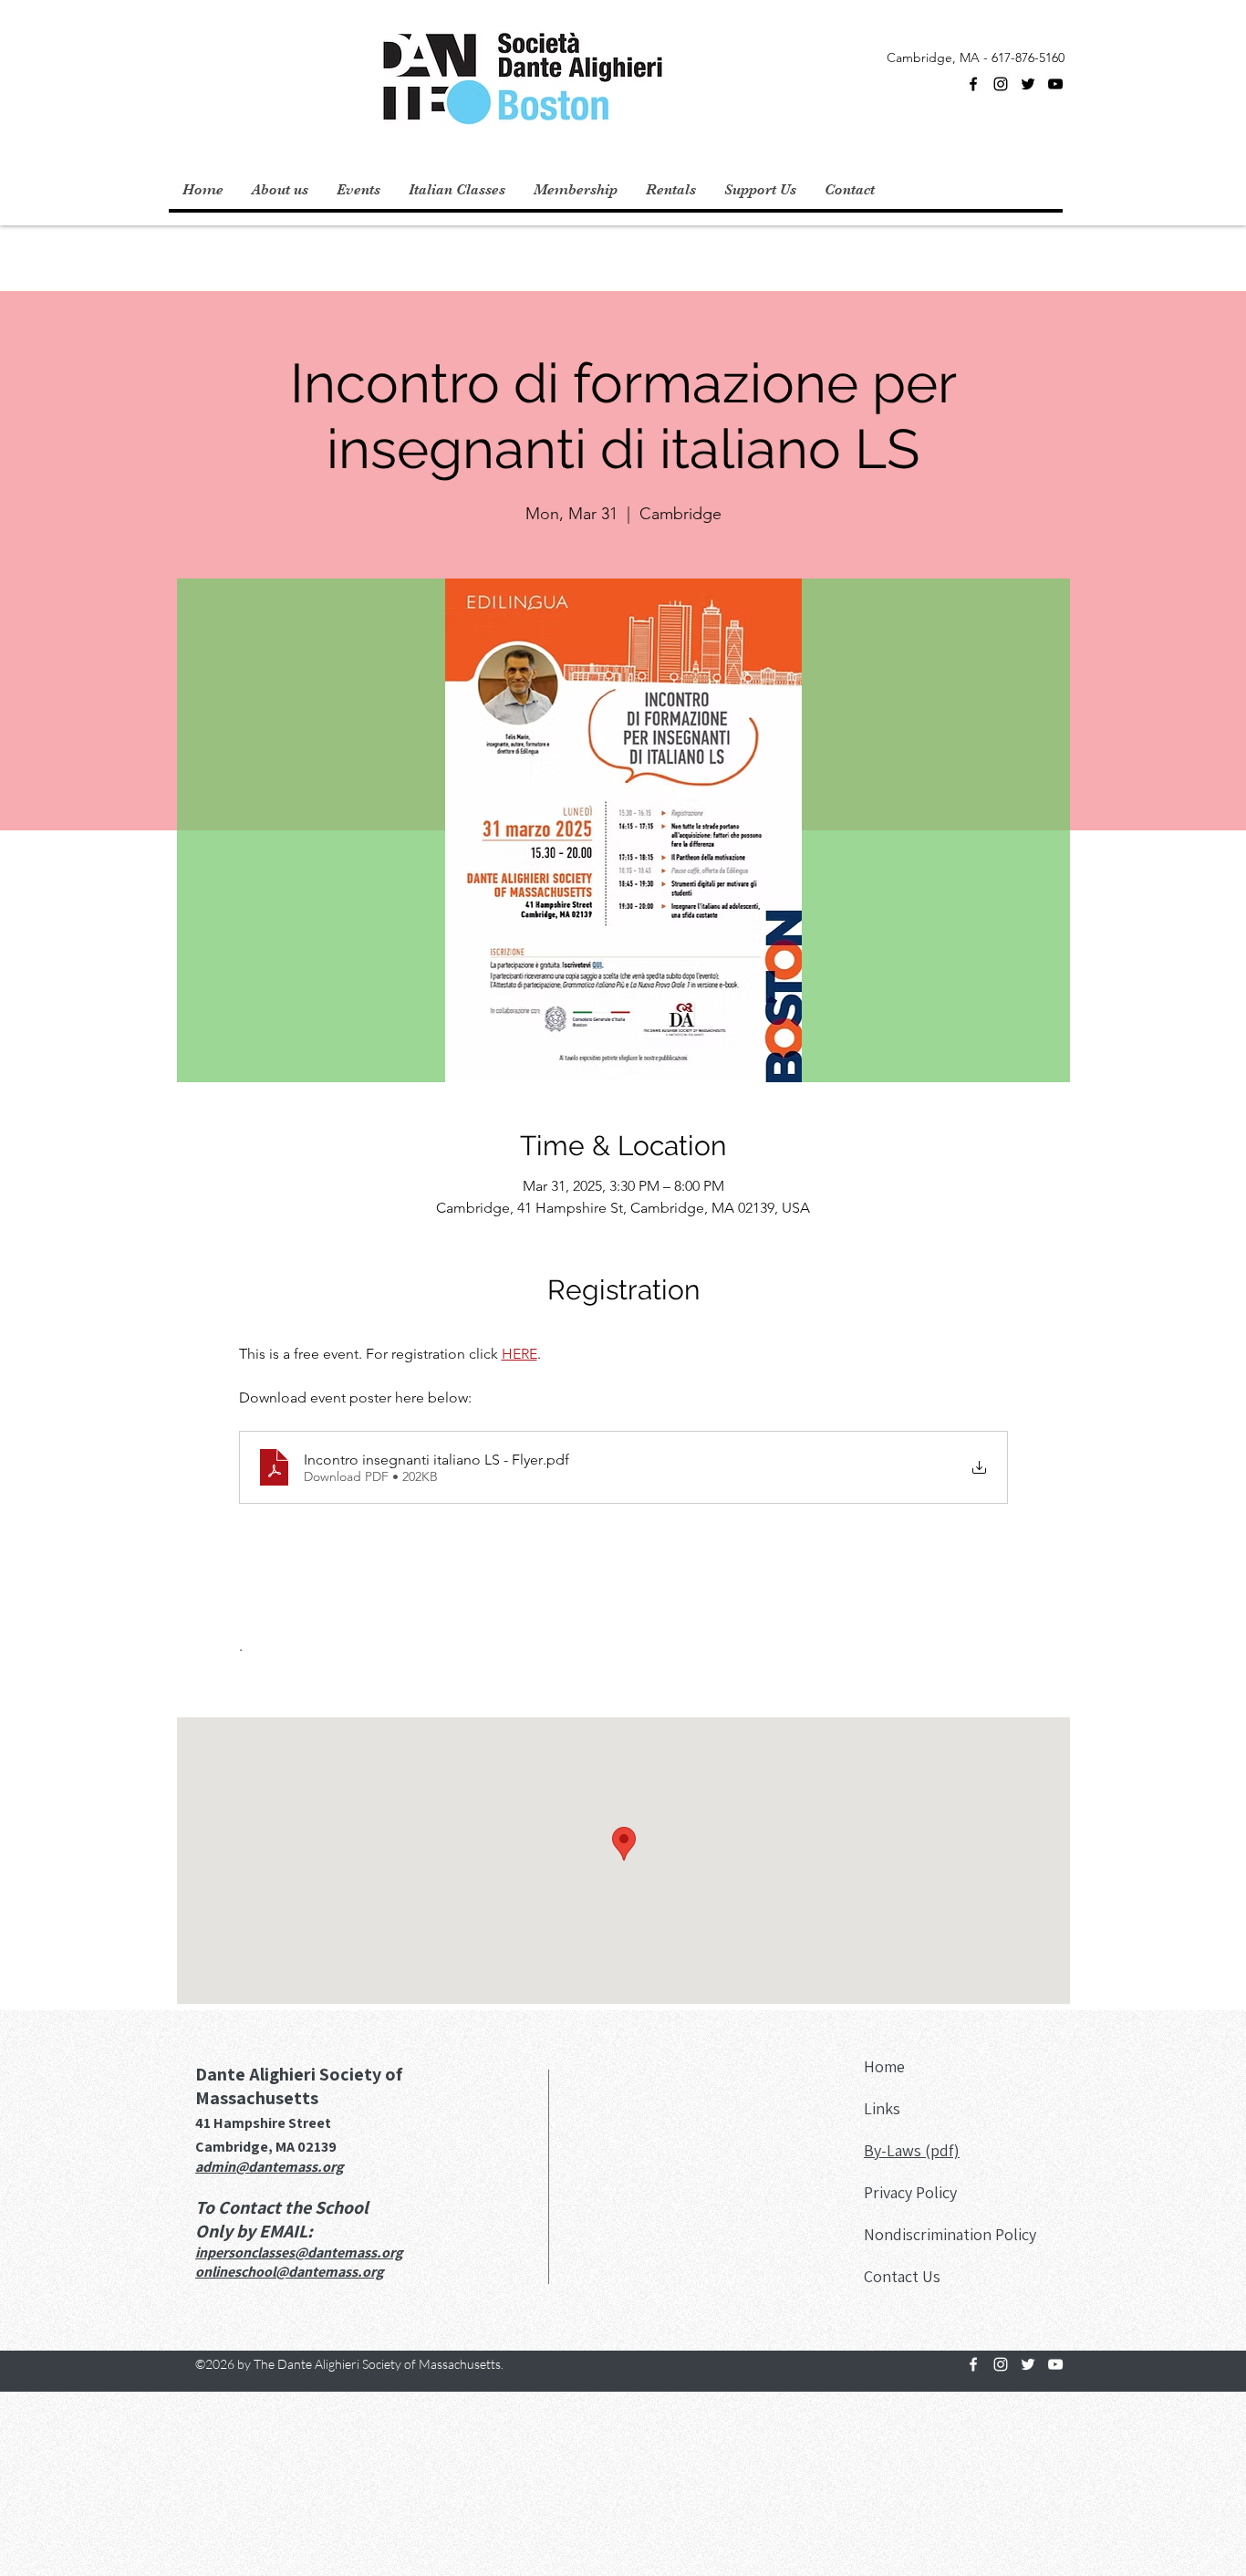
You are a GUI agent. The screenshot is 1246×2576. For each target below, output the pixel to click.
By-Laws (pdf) (912, 2150)
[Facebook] (973, 84)
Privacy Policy (910, 2192)
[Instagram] (1001, 84)
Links (882, 2108)
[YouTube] (1055, 84)
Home (884, 2066)
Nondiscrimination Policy (950, 2234)
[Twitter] (1028, 84)
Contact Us (902, 2276)
